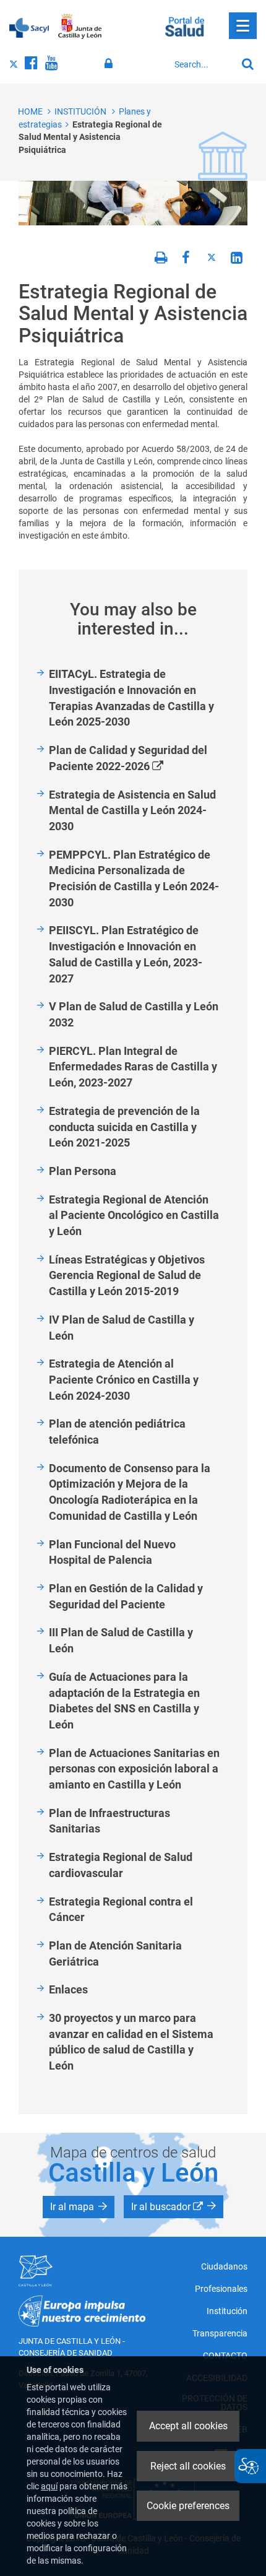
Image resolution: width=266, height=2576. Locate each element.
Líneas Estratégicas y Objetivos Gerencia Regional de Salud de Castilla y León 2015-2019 (127, 1275)
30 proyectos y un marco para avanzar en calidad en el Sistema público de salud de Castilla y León (131, 2042)
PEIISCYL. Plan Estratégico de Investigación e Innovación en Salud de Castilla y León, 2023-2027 (126, 954)
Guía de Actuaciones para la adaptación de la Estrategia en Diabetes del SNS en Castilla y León (124, 1701)
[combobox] (202, 64)
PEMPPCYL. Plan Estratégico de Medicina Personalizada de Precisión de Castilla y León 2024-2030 (134, 878)
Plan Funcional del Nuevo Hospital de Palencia (112, 1552)
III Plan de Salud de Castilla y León (121, 1640)
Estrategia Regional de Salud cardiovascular (121, 1865)
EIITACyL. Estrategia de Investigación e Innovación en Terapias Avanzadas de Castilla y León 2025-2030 (131, 698)
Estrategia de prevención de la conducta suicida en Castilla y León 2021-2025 (124, 1127)
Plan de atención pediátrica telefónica (117, 1432)
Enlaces (68, 1989)
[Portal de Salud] (185, 25)
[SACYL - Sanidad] (29, 27)
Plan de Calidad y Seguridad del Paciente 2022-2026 (128, 759)
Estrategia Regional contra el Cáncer (121, 1910)
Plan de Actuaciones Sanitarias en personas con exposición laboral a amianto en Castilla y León (134, 1769)
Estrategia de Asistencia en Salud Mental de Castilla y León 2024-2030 (132, 810)
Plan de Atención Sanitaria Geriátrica (115, 1954)
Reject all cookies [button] (188, 2466)
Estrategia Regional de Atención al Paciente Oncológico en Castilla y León (134, 1215)
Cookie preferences (188, 2506)
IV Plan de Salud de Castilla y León (122, 1328)
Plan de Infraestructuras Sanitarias (109, 1821)
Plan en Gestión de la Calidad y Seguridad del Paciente (126, 1596)
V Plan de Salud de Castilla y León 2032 (134, 1014)
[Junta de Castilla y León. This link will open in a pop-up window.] (80, 27)
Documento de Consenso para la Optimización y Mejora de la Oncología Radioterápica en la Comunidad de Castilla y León (130, 1492)
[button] (79, 2207)
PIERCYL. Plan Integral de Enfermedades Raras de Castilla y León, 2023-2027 (133, 1067)
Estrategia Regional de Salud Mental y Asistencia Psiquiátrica (90, 137)
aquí (49, 2486)
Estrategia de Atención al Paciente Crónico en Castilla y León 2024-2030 (124, 1379)
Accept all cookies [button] (188, 2426)
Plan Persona (83, 1171)
